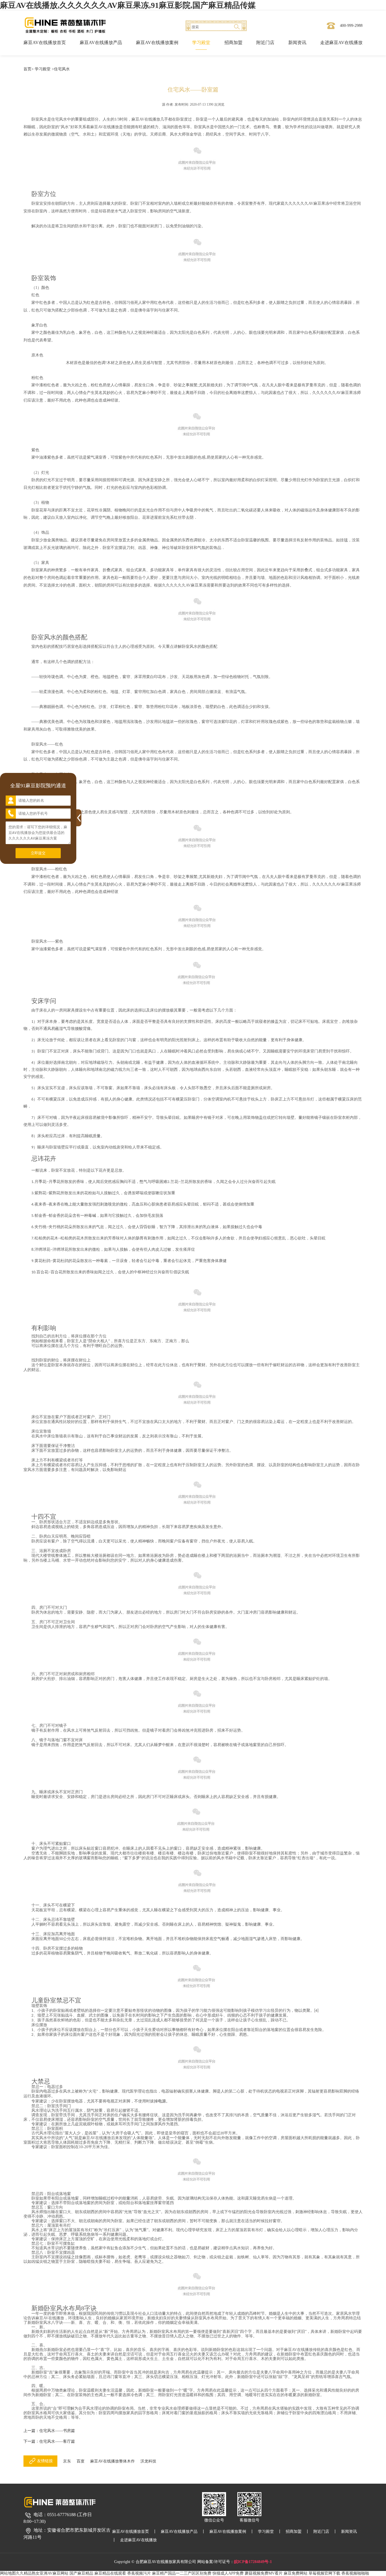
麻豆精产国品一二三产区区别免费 (182, 2573)
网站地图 (8, 2573)
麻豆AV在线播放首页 (45, 43)
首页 (27, 69)
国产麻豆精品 (81, 2573)
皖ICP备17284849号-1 (253, 2562)
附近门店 (265, 43)
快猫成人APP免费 (228, 2573)
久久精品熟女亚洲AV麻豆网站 (42, 2573)
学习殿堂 (201, 43)
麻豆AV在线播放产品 (101, 43)
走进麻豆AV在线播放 (341, 43)
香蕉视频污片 (139, 2573)
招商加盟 (233, 43)
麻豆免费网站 (296, 2573)
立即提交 (38, 853)
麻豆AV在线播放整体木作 (112, 2461)
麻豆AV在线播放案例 (157, 43)
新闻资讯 (297, 43)
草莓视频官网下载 (324, 2573)
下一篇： (49, 2441)
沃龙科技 (148, 2461)
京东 (67, 2461)
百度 (81, 2461)
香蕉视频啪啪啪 (355, 2573)
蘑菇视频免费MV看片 (264, 2573)
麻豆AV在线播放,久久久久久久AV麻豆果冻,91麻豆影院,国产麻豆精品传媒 (128, 5)
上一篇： (49, 2431)
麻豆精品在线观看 (110, 2573)
